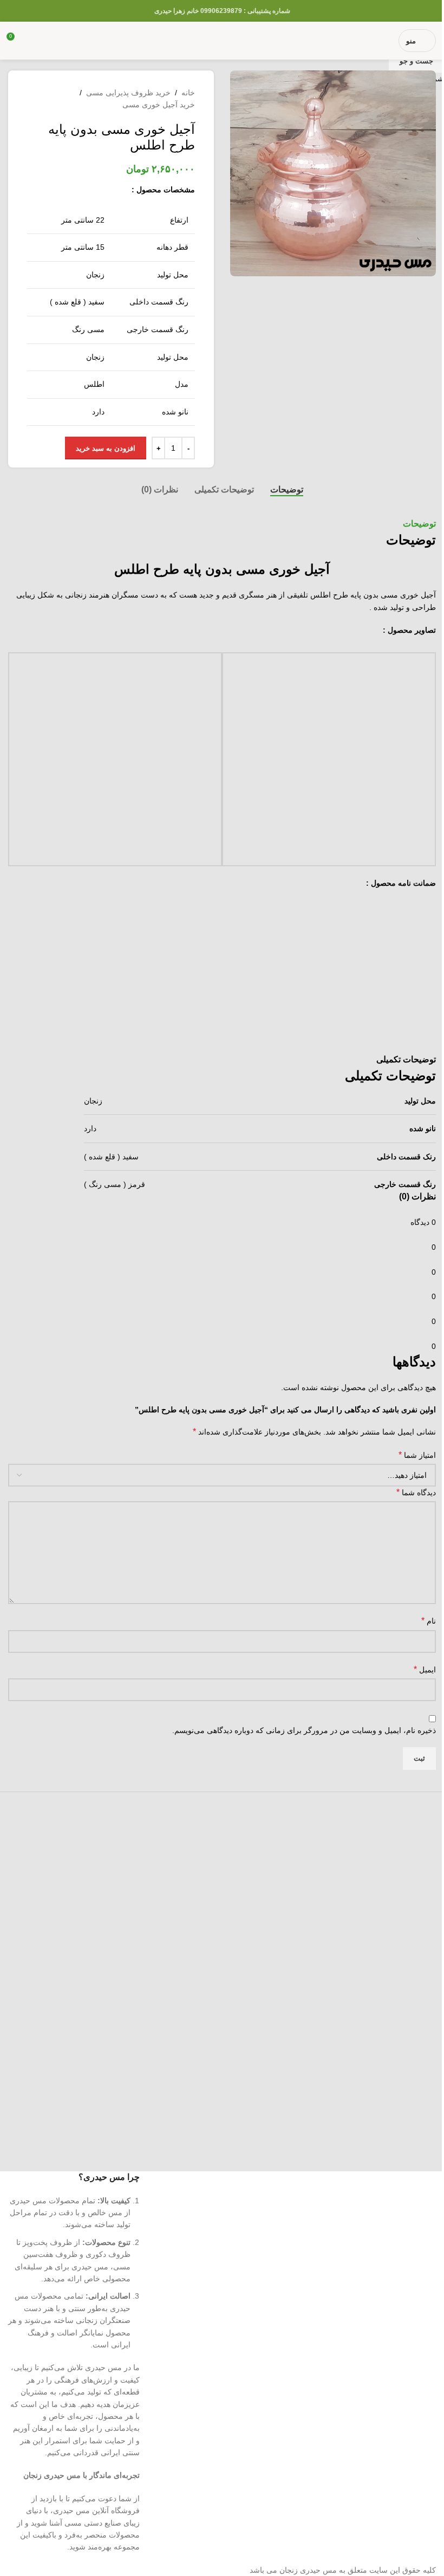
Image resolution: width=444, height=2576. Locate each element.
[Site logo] (222, 40)
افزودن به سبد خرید (106, 448)
